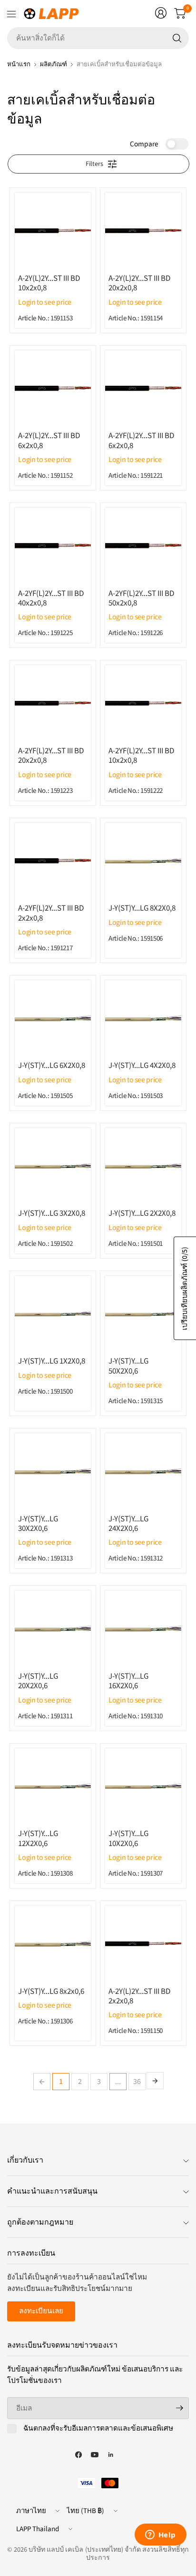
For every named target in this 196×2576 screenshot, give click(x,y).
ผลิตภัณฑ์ (54, 64)
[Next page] (155, 2081)
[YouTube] (95, 2455)
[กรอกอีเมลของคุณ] (179, 2408)
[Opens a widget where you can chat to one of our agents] (160, 2535)
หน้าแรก (19, 64)
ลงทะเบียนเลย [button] (41, 2311)
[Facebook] (78, 2455)
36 (137, 2082)
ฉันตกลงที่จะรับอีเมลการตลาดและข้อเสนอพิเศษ (98, 2429)
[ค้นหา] (177, 38)
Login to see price (45, 302)
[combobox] (98, 38)
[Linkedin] (111, 2455)
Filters (94, 164)
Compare (144, 144)
